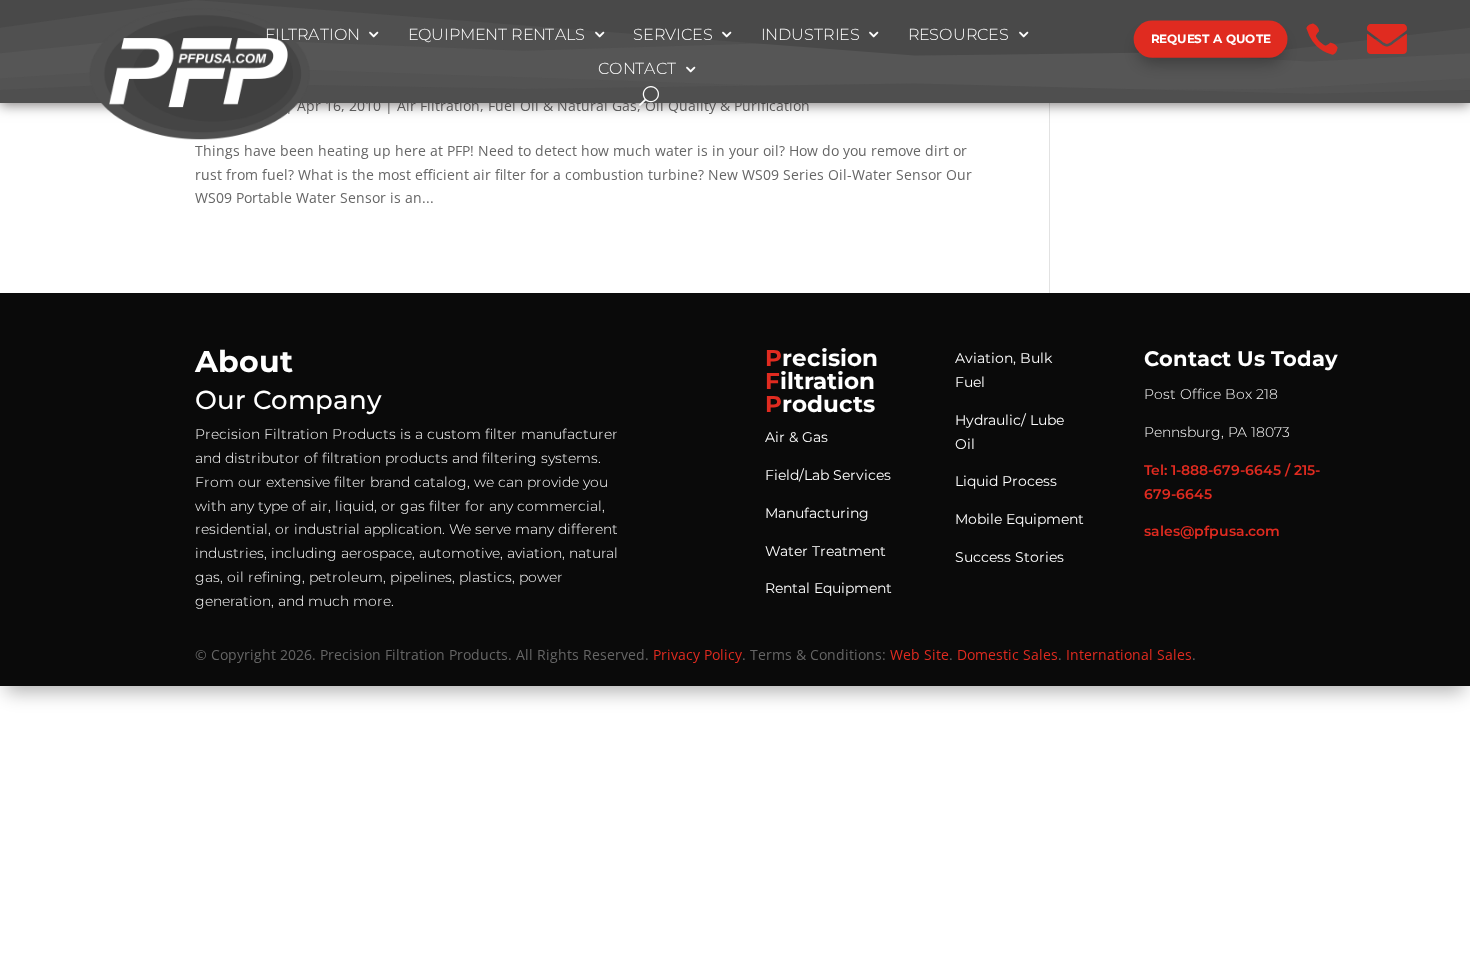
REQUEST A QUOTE (1211, 38)
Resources (958, 35)
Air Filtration (438, 105)
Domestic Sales (1007, 654)
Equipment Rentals (497, 35)
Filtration (312, 35)
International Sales (1129, 654)
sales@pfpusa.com (1212, 531)
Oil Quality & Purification (727, 105)
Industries (810, 35)
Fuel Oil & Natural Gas (562, 105)
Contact (637, 70)
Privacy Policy (697, 654)
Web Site (919, 654)
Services (673, 35)
